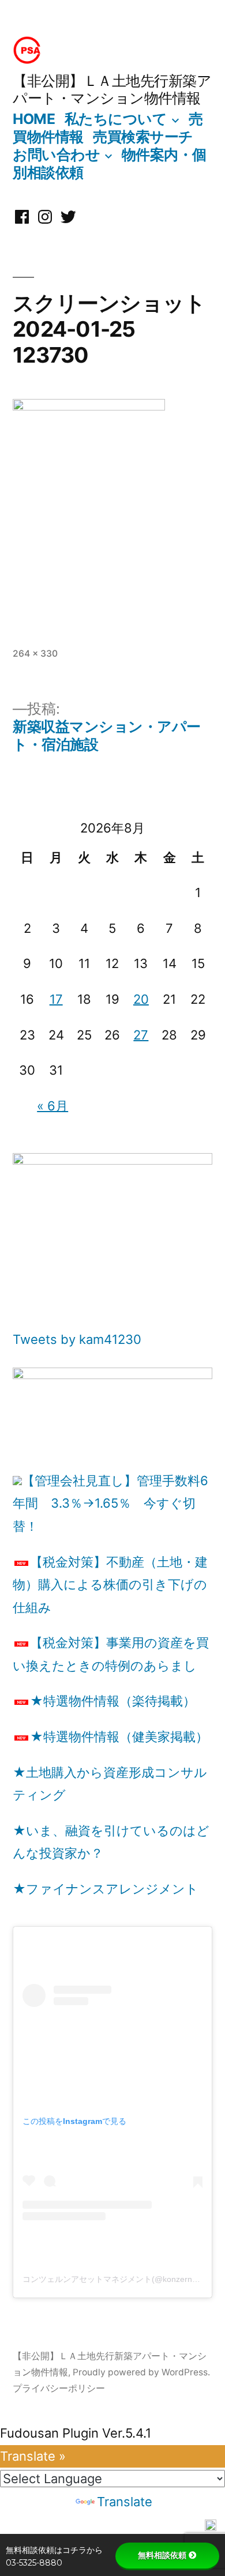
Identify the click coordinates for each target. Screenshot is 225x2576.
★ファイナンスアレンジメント (106, 1889)
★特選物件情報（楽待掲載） (113, 1701)
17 (56, 999)
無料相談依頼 (162, 2555)
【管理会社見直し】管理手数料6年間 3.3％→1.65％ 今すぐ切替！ (110, 1503)
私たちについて (116, 119)
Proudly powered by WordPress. (141, 2372)
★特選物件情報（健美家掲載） (119, 1737)
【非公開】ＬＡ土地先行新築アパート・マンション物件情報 (112, 89)
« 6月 (52, 1106)
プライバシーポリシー (59, 2388)
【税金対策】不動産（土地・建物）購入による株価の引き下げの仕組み (110, 1585)
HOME (34, 119)
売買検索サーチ (143, 137)
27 (141, 1035)
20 (141, 999)
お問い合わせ (56, 155)
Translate (125, 2502)
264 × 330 (35, 654)
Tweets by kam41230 (77, 1339)
